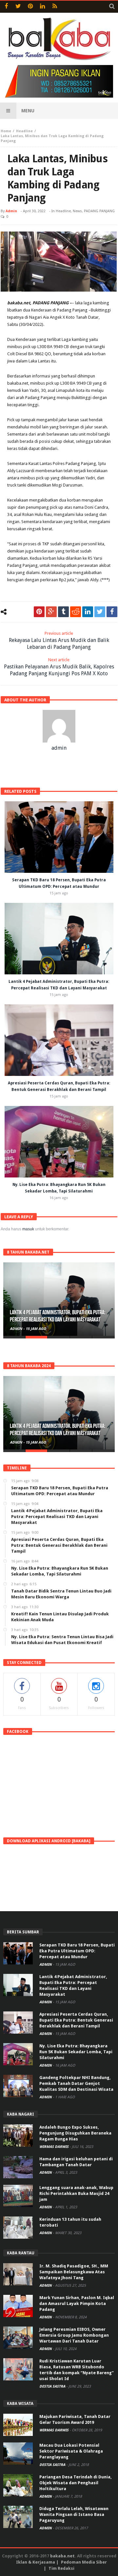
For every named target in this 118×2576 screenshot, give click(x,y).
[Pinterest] (30, 7)
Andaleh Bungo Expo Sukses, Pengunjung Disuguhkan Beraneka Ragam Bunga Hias (75, 2133)
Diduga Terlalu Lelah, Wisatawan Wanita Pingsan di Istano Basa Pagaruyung (74, 2514)
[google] (51, 612)
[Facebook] (6, 7)
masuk (28, 1229)
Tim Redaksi (61, 2568)
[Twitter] (18, 7)
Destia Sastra (53, 2386)
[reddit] (76, 612)
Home (6, 131)
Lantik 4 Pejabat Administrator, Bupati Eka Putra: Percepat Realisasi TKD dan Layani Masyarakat (58, 1316)
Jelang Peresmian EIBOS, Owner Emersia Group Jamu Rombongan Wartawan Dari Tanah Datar (74, 2335)
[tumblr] (63, 612)
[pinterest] (39, 612)
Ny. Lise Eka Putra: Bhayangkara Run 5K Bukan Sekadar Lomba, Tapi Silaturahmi (76, 2052)
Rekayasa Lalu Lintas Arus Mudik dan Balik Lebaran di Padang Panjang (59, 640)
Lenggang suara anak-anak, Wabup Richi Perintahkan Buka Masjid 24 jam (76, 2193)
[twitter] (100, 612)
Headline (24, 131)
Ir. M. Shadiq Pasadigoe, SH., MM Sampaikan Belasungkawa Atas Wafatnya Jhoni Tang (74, 2272)
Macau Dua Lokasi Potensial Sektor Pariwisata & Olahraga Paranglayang (71, 2451)
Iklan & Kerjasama (36, 2562)
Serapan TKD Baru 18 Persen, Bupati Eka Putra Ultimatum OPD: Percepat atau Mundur (77, 1951)
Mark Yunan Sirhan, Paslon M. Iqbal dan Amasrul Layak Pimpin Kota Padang (77, 2304)
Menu (28, 111)
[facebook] (112, 612)
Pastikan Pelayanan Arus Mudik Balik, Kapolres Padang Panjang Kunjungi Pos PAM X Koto (59, 667)
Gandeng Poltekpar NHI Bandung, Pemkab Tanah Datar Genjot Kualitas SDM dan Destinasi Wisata (76, 2083)
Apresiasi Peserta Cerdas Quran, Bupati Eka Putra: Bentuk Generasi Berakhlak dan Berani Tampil (76, 2020)
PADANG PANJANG (99, 211)
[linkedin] (88, 612)
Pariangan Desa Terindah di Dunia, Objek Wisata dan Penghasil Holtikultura (76, 2483)
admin (11, 211)
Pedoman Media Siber (84, 2562)
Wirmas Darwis (54, 2147)
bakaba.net (62, 2556)
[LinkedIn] (42, 7)
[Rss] (55, 7)
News (77, 211)
